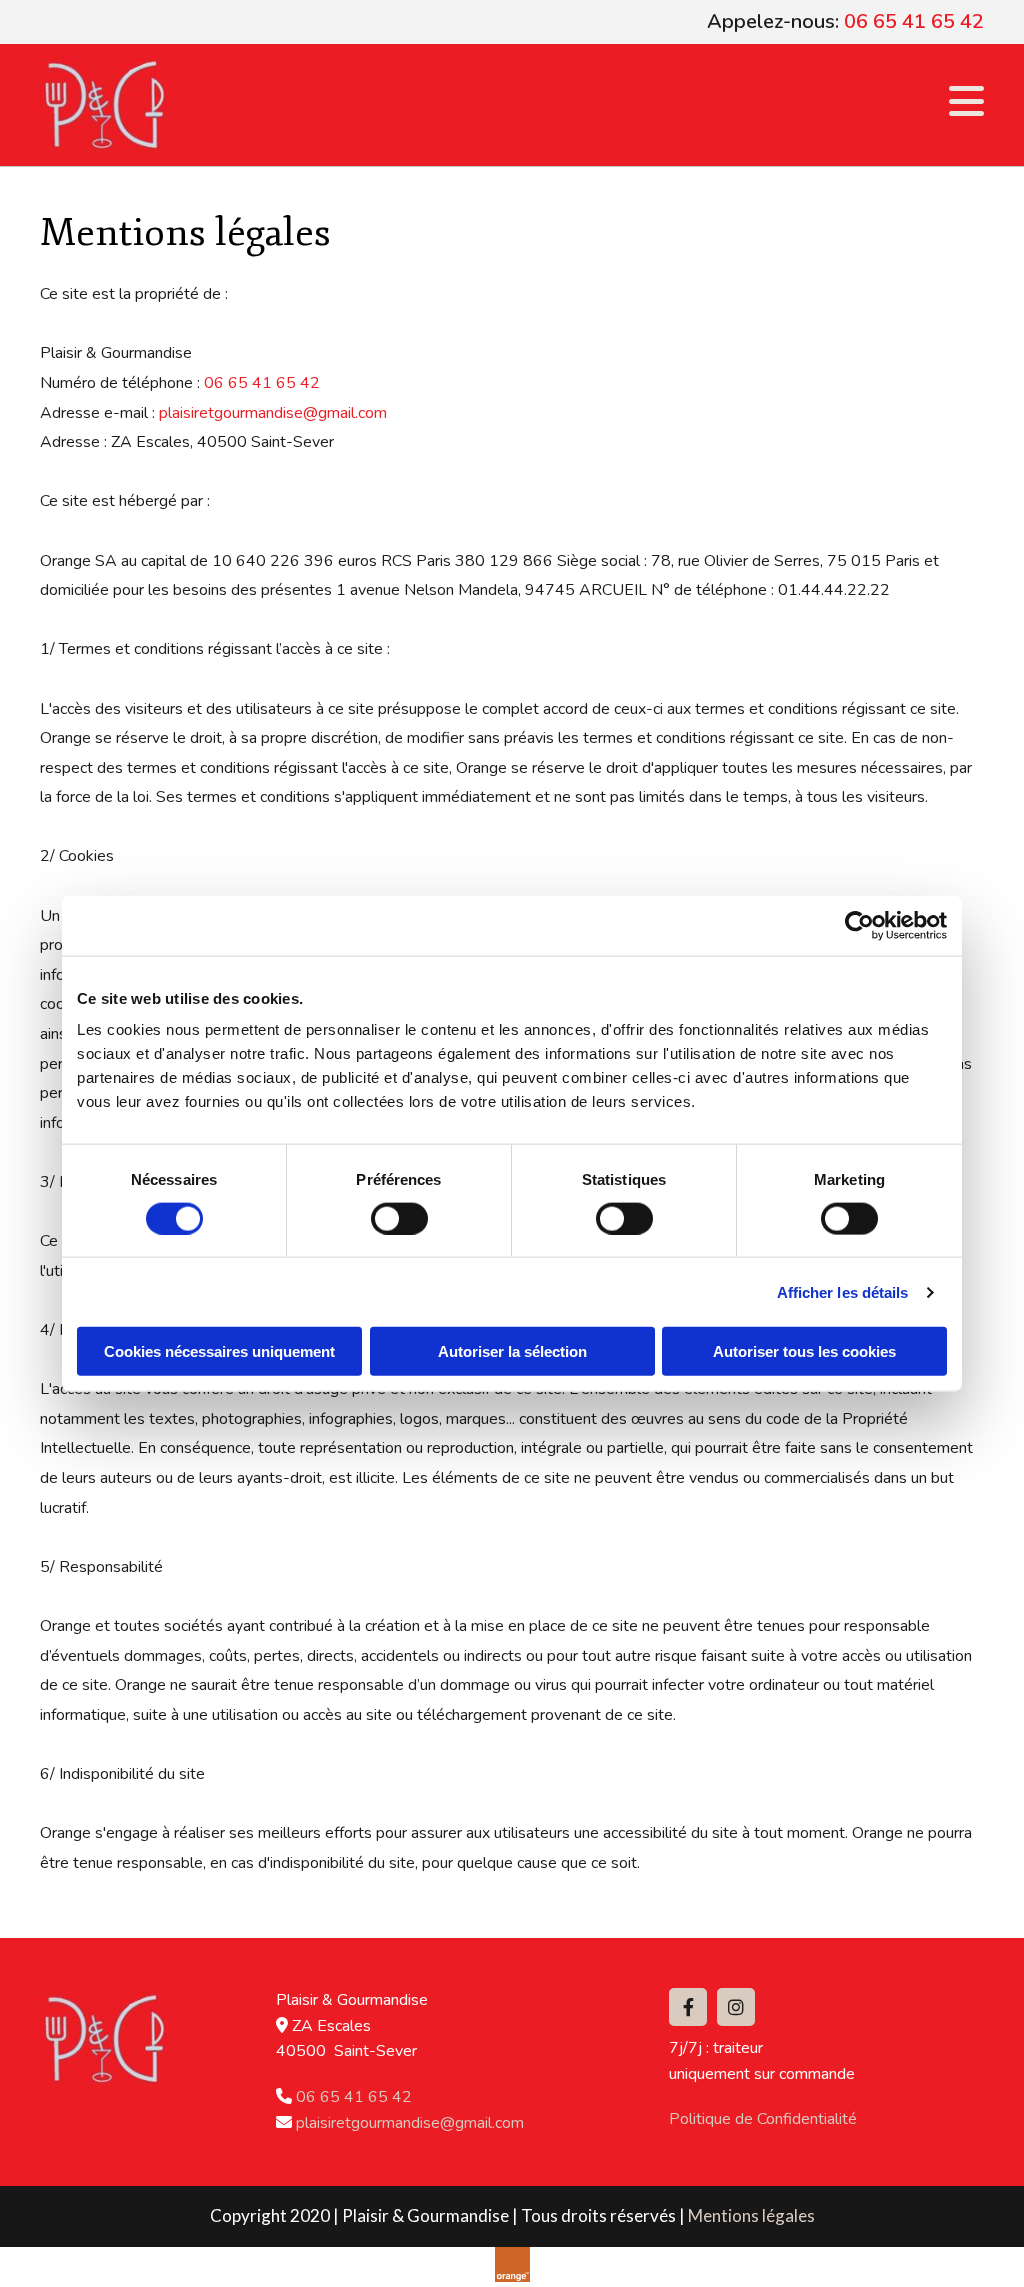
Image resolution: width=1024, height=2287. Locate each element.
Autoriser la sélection (512, 1351)
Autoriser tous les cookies (804, 1351)
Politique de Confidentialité (763, 2119)
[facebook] (688, 2007)
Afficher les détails (843, 1291)
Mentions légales (751, 2215)
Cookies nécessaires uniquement (219, 1351)
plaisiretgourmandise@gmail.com (273, 413)
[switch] (399, 1218)
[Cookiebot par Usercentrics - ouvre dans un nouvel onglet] (859, 925)
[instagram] (736, 2007)
